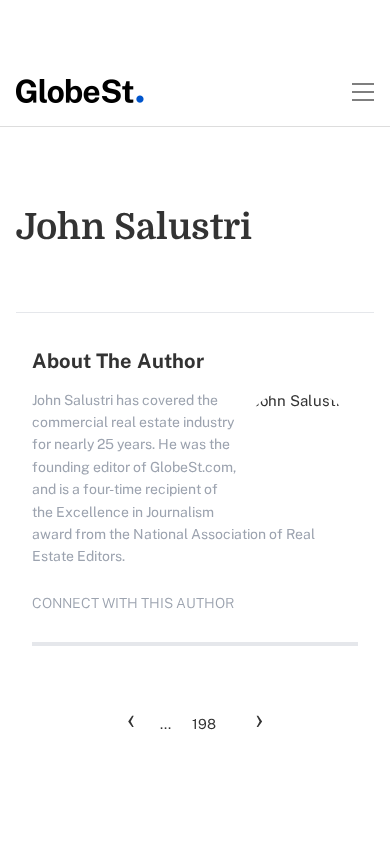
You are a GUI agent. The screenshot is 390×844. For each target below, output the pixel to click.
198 (204, 724)
